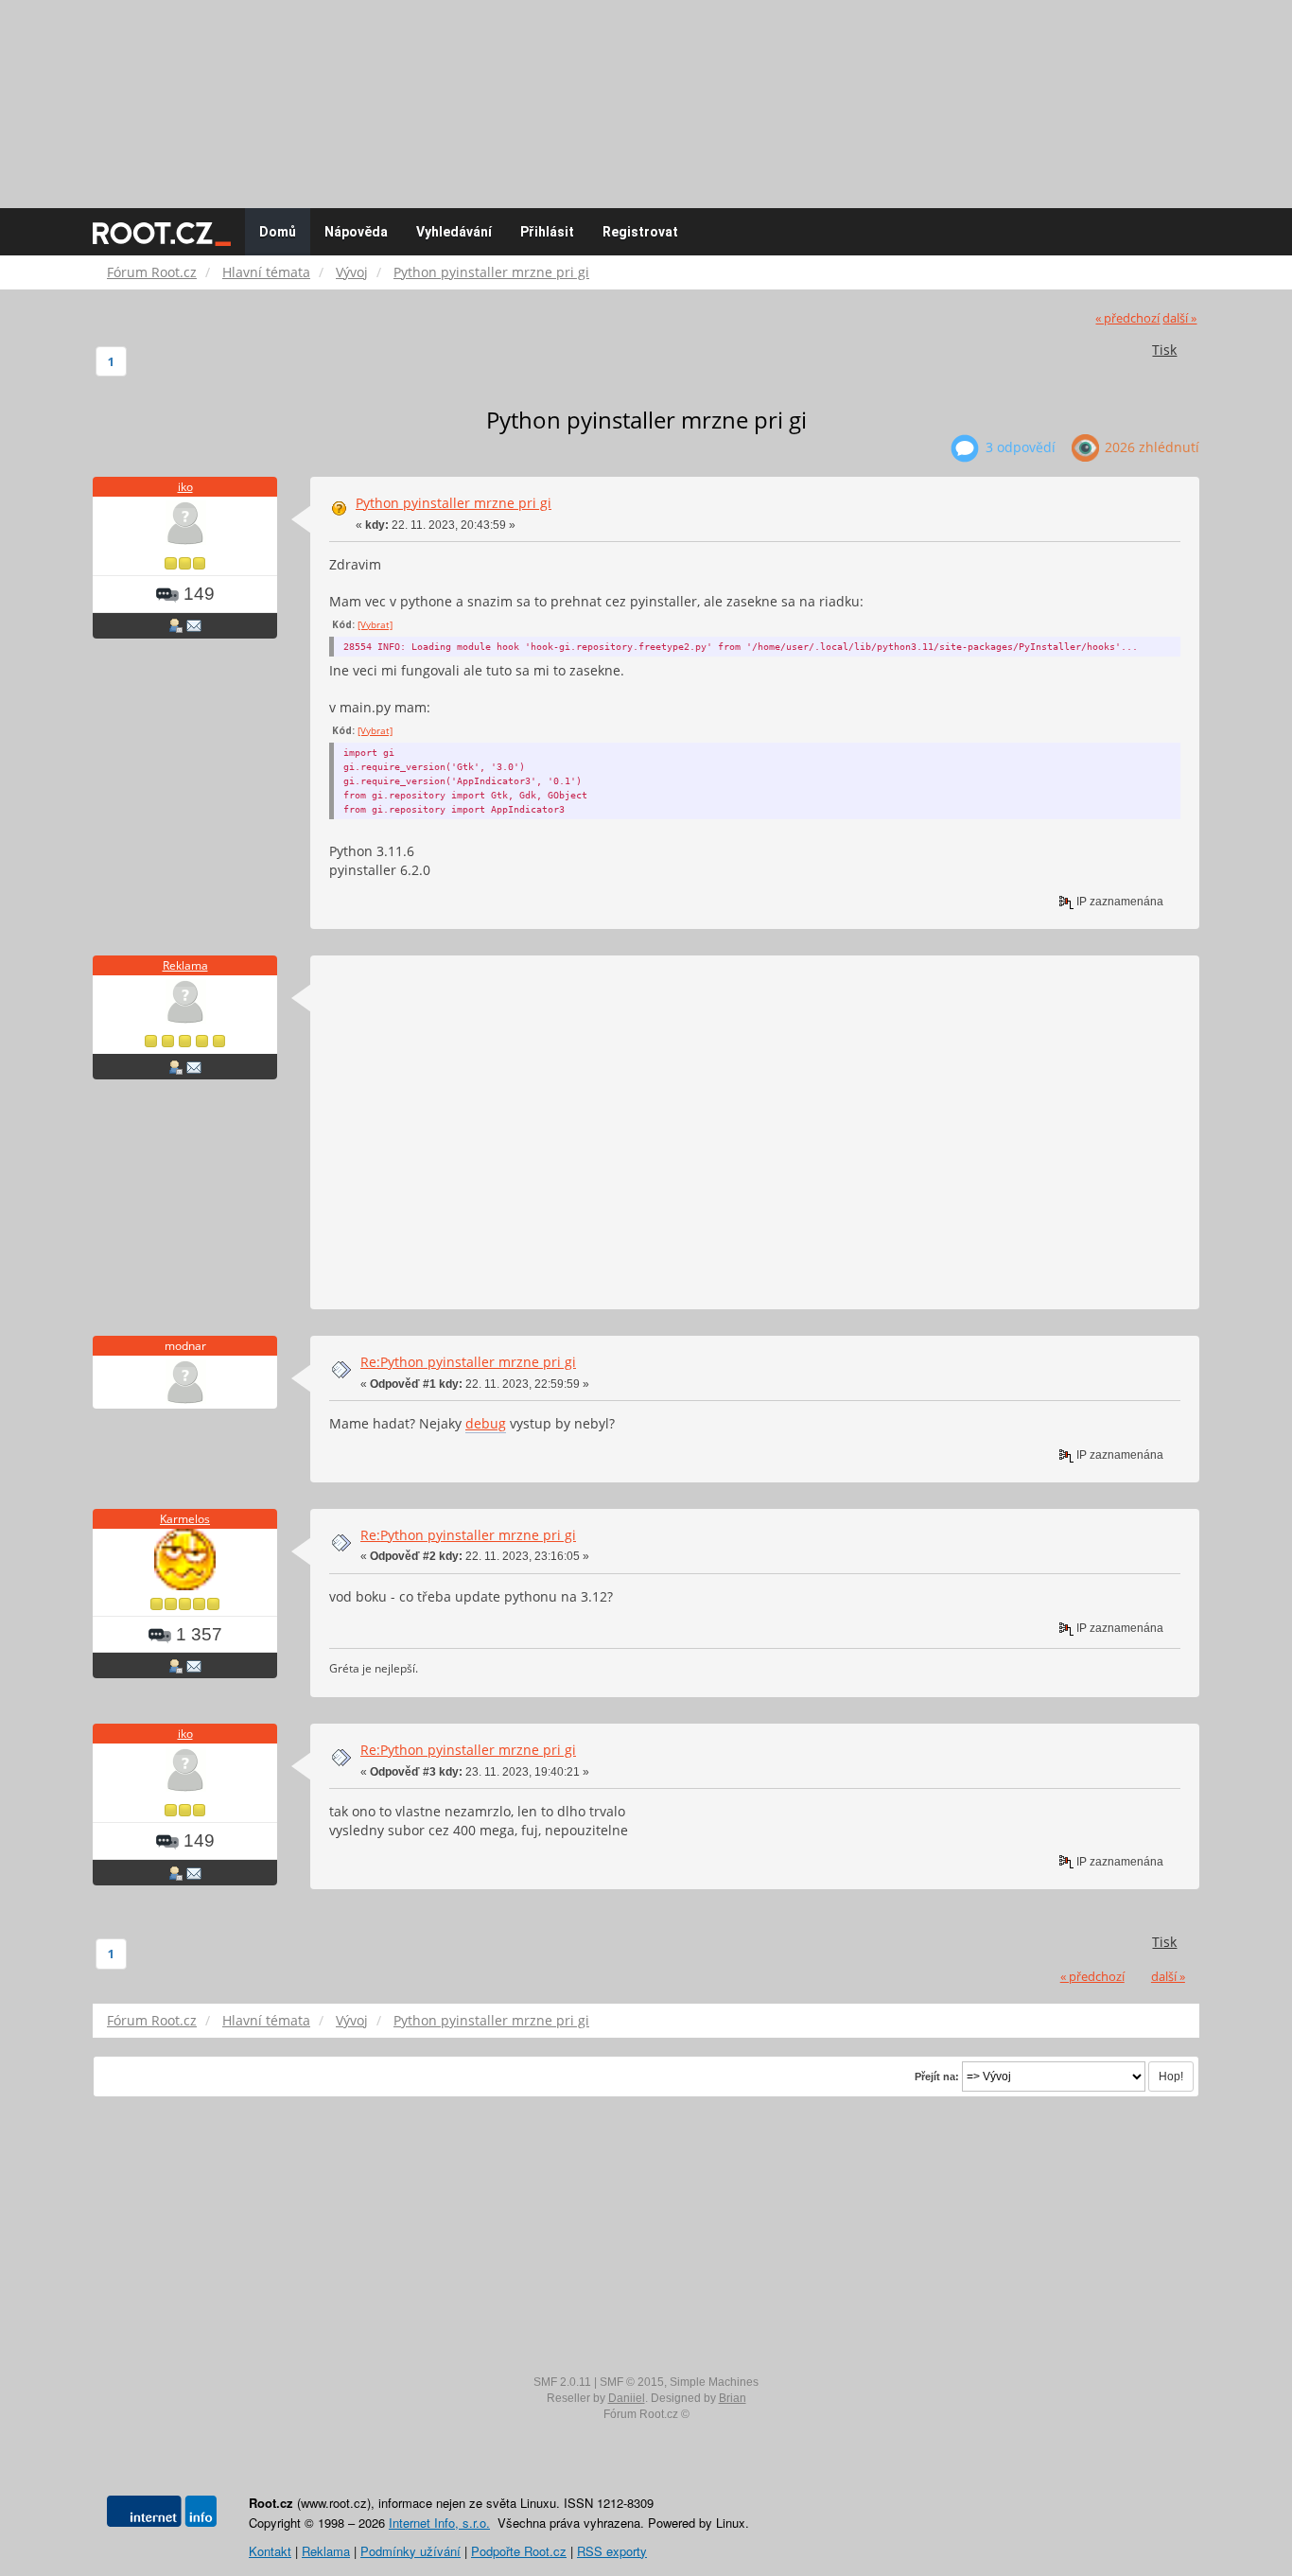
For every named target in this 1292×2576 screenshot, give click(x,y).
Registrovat (640, 232)
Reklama (185, 965)
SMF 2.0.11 (562, 2382)
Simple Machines (714, 2382)
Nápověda (356, 232)
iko (185, 487)
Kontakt (270, 2551)
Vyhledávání (454, 232)
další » (1179, 318)
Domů (278, 232)
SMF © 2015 (632, 2382)
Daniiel (627, 2398)
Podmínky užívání (410, 2551)
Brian (733, 2398)
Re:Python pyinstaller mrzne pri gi (468, 1362)
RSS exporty (612, 2551)
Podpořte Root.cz (519, 2551)
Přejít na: (937, 2077)
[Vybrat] (375, 624)
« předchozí (1127, 318)
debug (486, 1423)
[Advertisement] (646, 95)
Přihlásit (547, 232)
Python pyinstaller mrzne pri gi (454, 503)
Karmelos (185, 1519)
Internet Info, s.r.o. (439, 2523)
